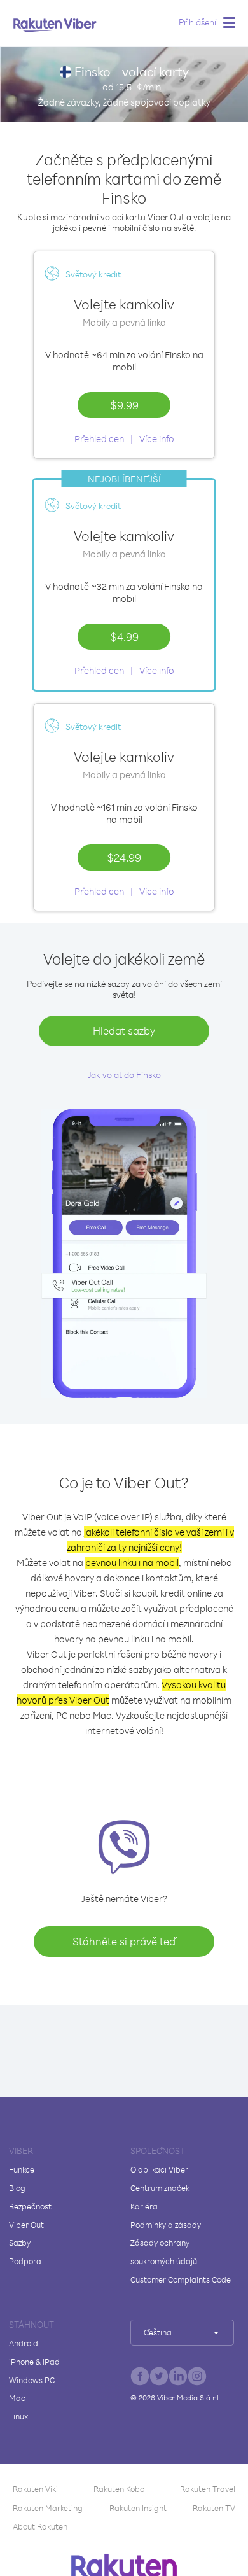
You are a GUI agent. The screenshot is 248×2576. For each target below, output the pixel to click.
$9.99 (124, 405)
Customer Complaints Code (181, 2279)
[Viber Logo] (55, 25)
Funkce (22, 2169)
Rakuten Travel (208, 2489)
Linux (18, 2416)
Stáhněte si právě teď (124, 1941)
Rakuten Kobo (119, 2489)
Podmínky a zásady (166, 2225)
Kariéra (144, 2206)
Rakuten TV (214, 2508)
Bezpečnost (30, 2206)
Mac (17, 2398)
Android (24, 2343)
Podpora (25, 2261)
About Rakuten (40, 2526)
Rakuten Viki (35, 2489)
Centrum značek (160, 2188)
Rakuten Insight (138, 2508)
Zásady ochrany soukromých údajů (164, 2252)
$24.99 (124, 857)
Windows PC (32, 2380)
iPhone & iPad (34, 2362)
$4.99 (124, 636)
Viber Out (26, 2225)
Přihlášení (197, 22)
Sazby (20, 2243)
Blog (17, 2188)
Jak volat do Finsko (124, 1074)
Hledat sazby (124, 1031)
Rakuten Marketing (48, 2508)
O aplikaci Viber (159, 2169)
